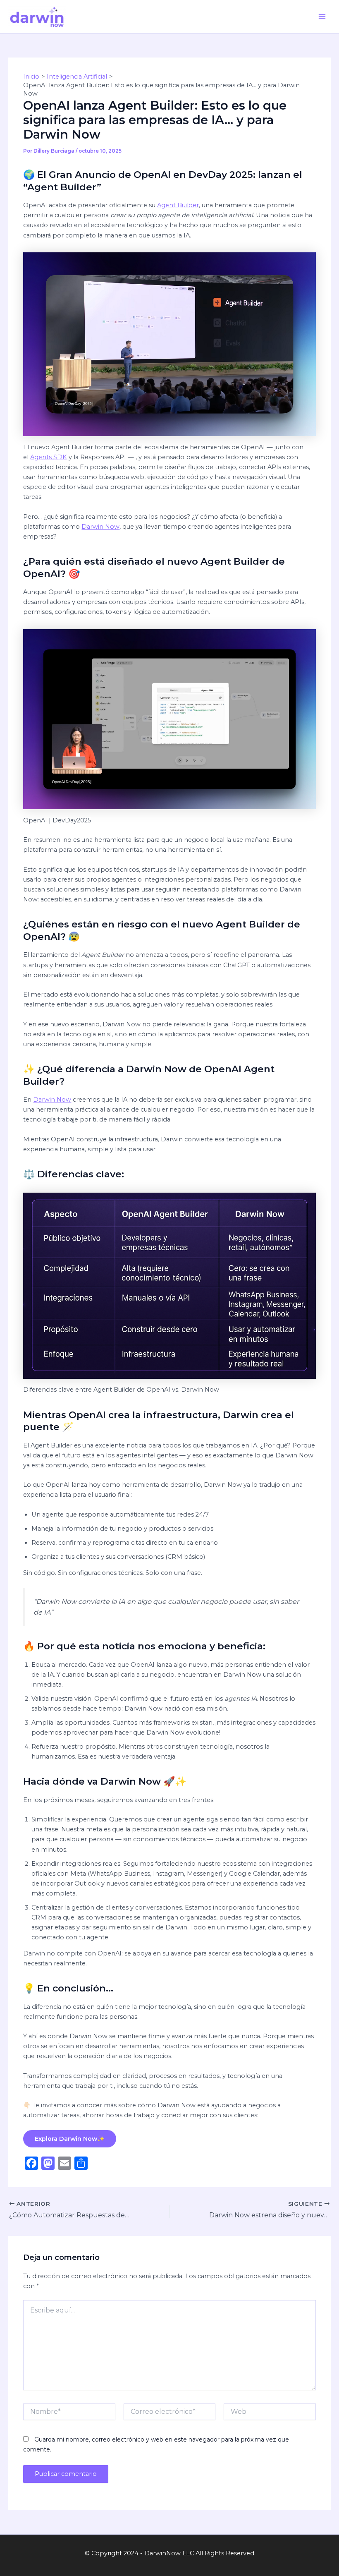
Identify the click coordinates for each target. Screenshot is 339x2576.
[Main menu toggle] (322, 17)
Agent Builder (178, 205)
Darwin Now (100, 527)
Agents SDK (49, 457)
